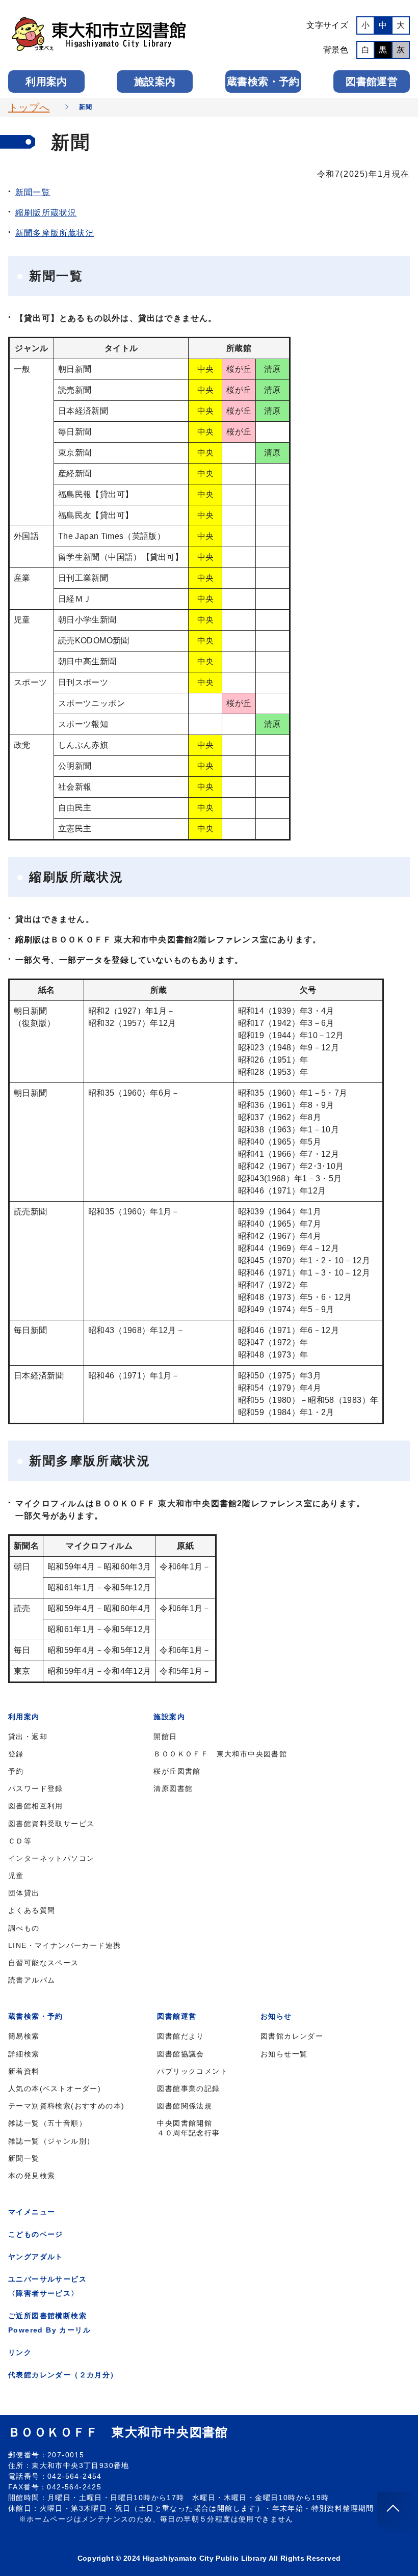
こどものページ (36, 2234)
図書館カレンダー (292, 2036)
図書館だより (180, 2036)
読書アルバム (32, 1980)
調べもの (24, 1928)
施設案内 (155, 82)
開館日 (165, 1737)
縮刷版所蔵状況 (46, 213)
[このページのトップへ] (394, 2508)
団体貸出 (24, 1893)
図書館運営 (372, 82)
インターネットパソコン (51, 1858)
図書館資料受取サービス (51, 1824)
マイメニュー (32, 2212)
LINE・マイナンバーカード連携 (64, 1945)
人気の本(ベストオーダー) (55, 2089)
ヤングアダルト (36, 2257)
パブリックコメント (192, 2071)
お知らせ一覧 (284, 2054)
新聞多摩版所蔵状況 (55, 233)
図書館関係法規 (185, 2106)
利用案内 (46, 82)
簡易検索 (24, 2036)
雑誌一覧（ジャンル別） (51, 2141)
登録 (16, 1754)
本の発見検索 (32, 2176)
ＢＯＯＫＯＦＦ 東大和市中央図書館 (220, 1754)
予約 (16, 1771)
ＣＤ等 (20, 1841)
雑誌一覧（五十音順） (47, 2123)
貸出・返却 (28, 1737)
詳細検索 (24, 2054)
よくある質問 (32, 1910)
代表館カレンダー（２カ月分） (63, 2375)
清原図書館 (173, 1788)
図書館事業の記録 (188, 2089)
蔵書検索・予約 (263, 82)
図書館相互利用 (36, 1806)
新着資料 (24, 2071)
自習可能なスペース (44, 1963)
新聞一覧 (33, 192)
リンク (20, 2352)
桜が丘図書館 (177, 1771)
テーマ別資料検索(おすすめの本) (66, 2106)
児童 (16, 1876)
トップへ (29, 107)
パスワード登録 (36, 1788)
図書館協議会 (180, 2054)
